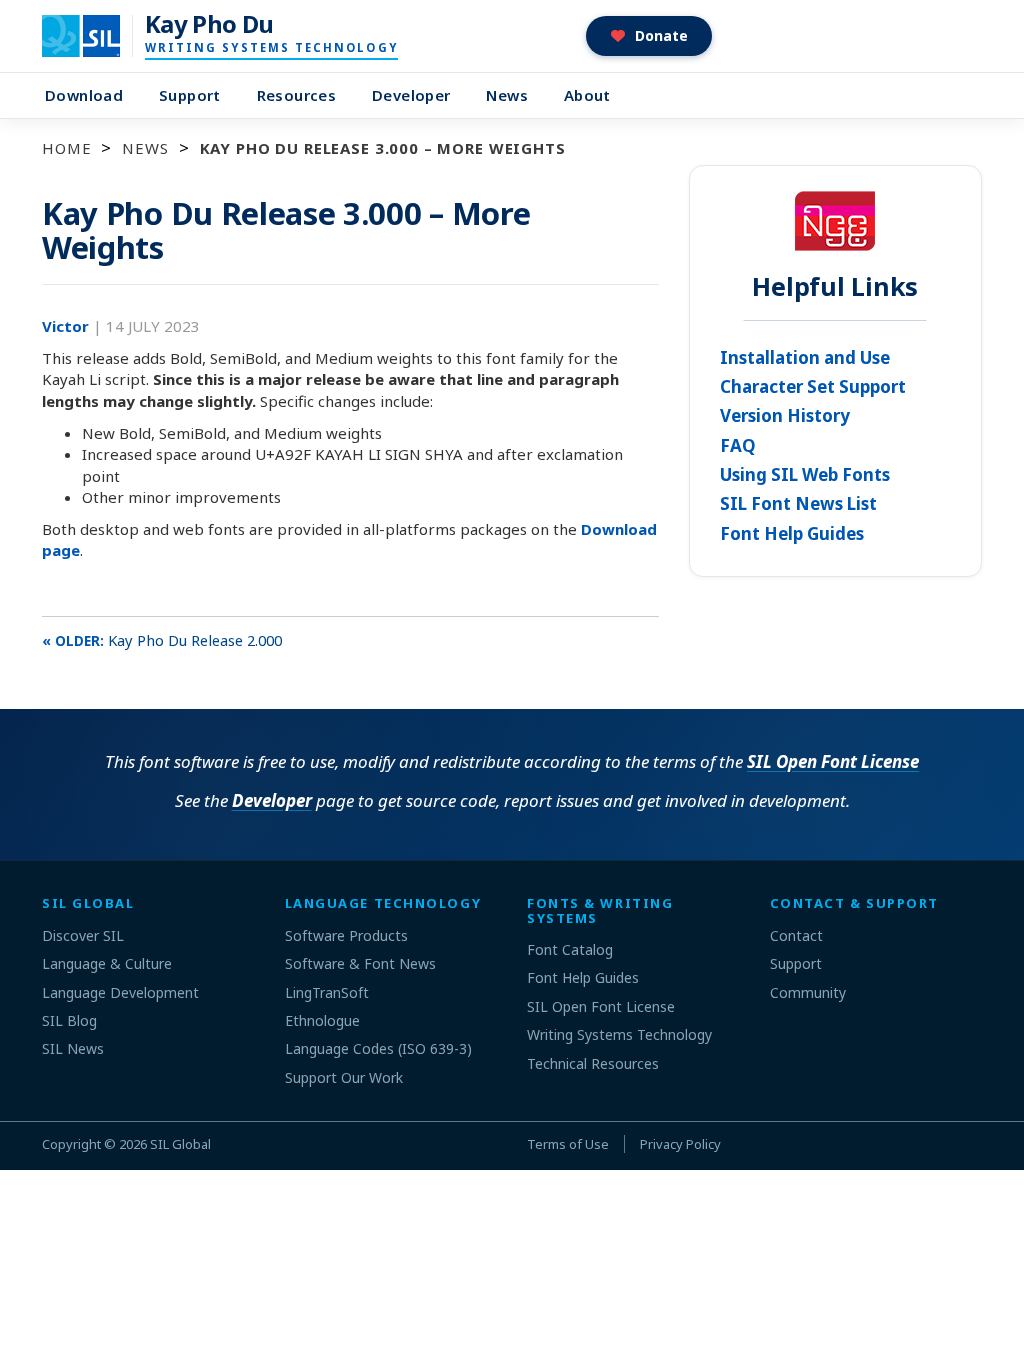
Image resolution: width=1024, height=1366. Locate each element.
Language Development (120, 992)
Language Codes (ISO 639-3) (378, 1048)
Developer (411, 95)
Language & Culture (107, 963)
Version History (785, 415)
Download (84, 95)
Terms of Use (568, 1144)
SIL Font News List (798, 503)
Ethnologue (322, 1020)
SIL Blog (69, 1020)
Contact (796, 935)
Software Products (346, 935)
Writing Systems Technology (619, 1034)
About (587, 95)
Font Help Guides (792, 533)
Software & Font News (360, 963)
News (507, 95)
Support (190, 95)
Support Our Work (344, 1077)
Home (66, 148)
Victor (67, 326)
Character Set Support (813, 386)
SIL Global (180, 1144)
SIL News (73, 1048)
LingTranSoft (327, 992)
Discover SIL (83, 935)
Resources (296, 95)
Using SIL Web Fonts (805, 474)
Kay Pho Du (209, 24)
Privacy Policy (680, 1144)
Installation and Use (805, 357)
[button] (649, 36)
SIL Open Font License (833, 761)
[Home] (93, 36)
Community (808, 992)
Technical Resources (593, 1063)
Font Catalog (570, 949)
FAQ (738, 445)
